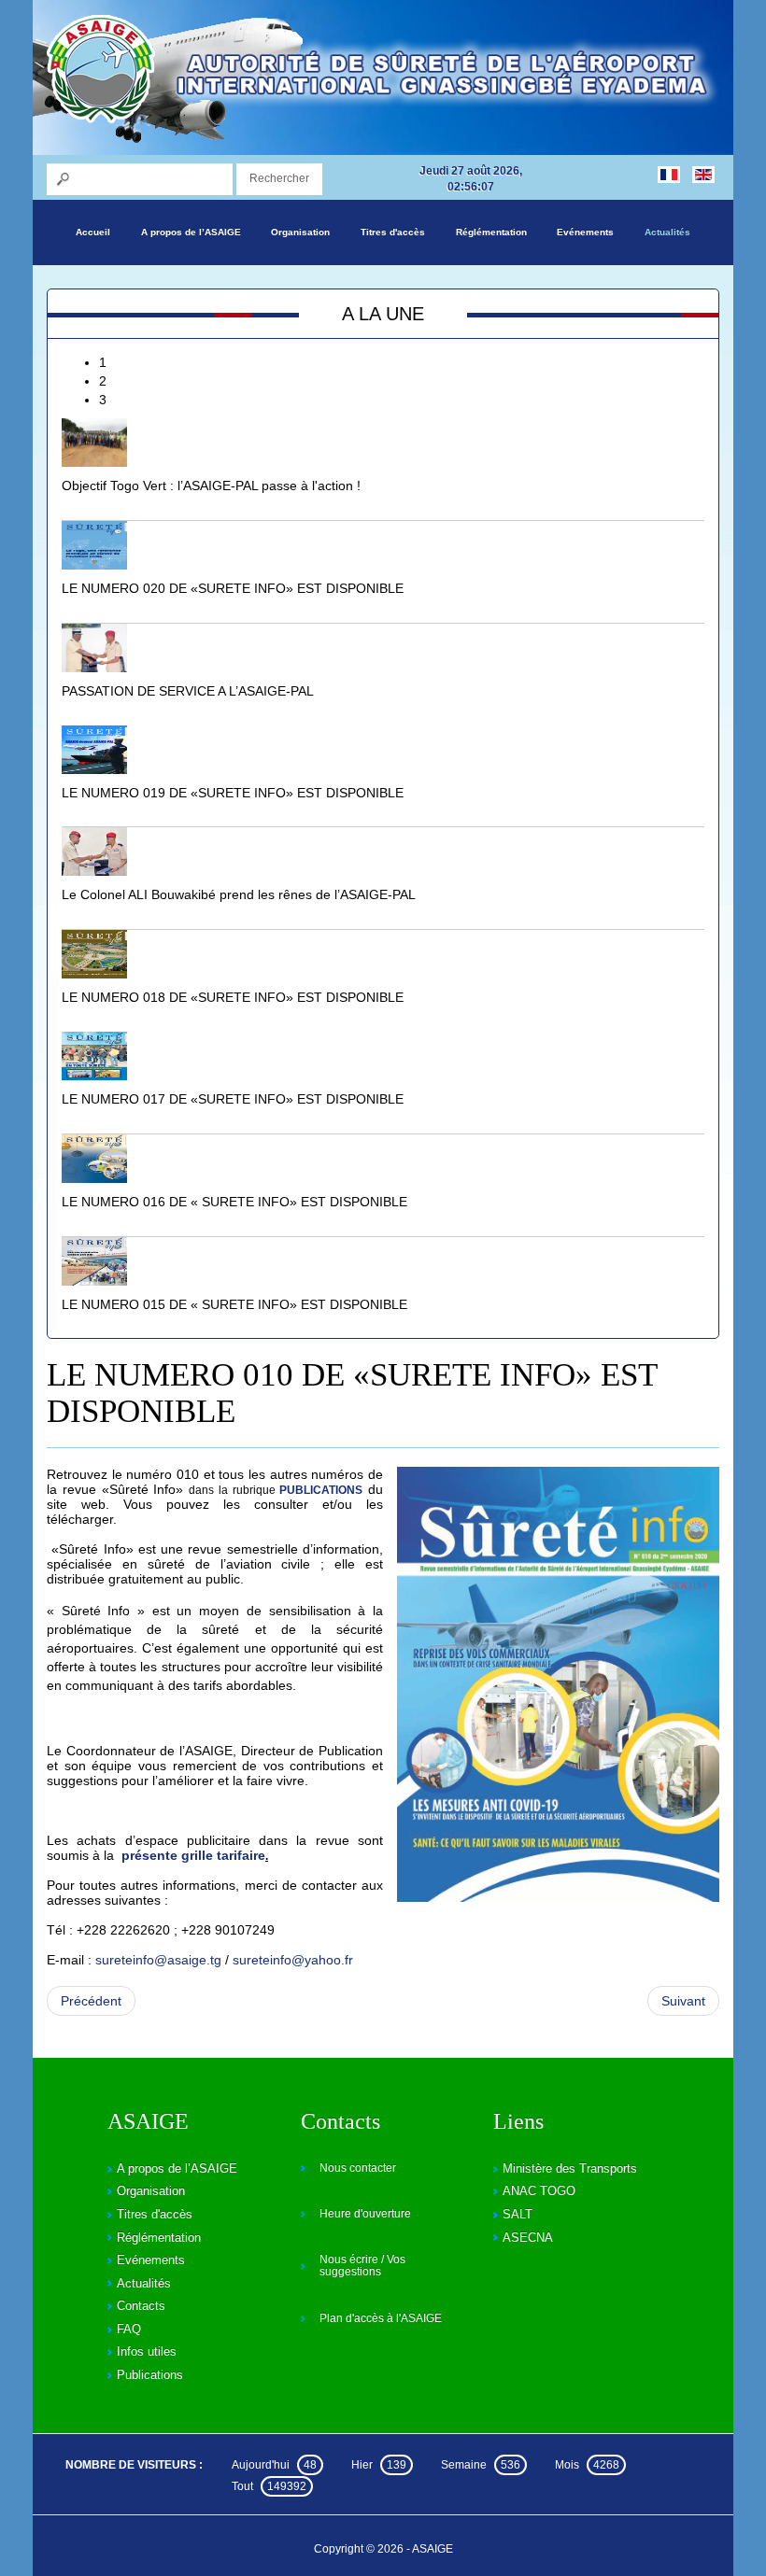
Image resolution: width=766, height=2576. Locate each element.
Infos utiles (147, 2351)
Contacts (141, 2306)
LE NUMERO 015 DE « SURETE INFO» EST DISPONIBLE (234, 1304)
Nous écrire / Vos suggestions (362, 2266)
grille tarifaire (221, 1855)
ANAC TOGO (539, 2191)
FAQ (129, 2329)
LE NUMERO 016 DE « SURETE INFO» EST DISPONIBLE (234, 1202)
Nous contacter (358, 2168)
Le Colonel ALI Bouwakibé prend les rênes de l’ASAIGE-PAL (239, 894)
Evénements (585, 232)
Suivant (683, 2001)
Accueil (93, 232)
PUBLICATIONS (321, 1490)
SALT (518, 2214)
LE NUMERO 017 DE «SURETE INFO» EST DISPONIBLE (233, 1099)
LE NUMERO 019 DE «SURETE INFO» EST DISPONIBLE (233, 793)
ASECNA (528, 2238)
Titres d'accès (393, 232)
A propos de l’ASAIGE (191, 232)
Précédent (91, 2001)
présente (149, 1855)
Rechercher (279, 178)
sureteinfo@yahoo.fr (293, 1960)
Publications (150, 2375)
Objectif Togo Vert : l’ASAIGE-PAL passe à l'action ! (211, 486)
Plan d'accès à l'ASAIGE (381, 2318)
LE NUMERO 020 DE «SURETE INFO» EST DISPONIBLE (233, 588)
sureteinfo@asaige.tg (158, 1960)
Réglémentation (491, 232)
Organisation (300, 232)
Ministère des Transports (570, 2168)
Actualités (667, 232)
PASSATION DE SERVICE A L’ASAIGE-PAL (188, 691)
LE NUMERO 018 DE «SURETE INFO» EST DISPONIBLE (233, 997)
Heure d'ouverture (365, 2214)
